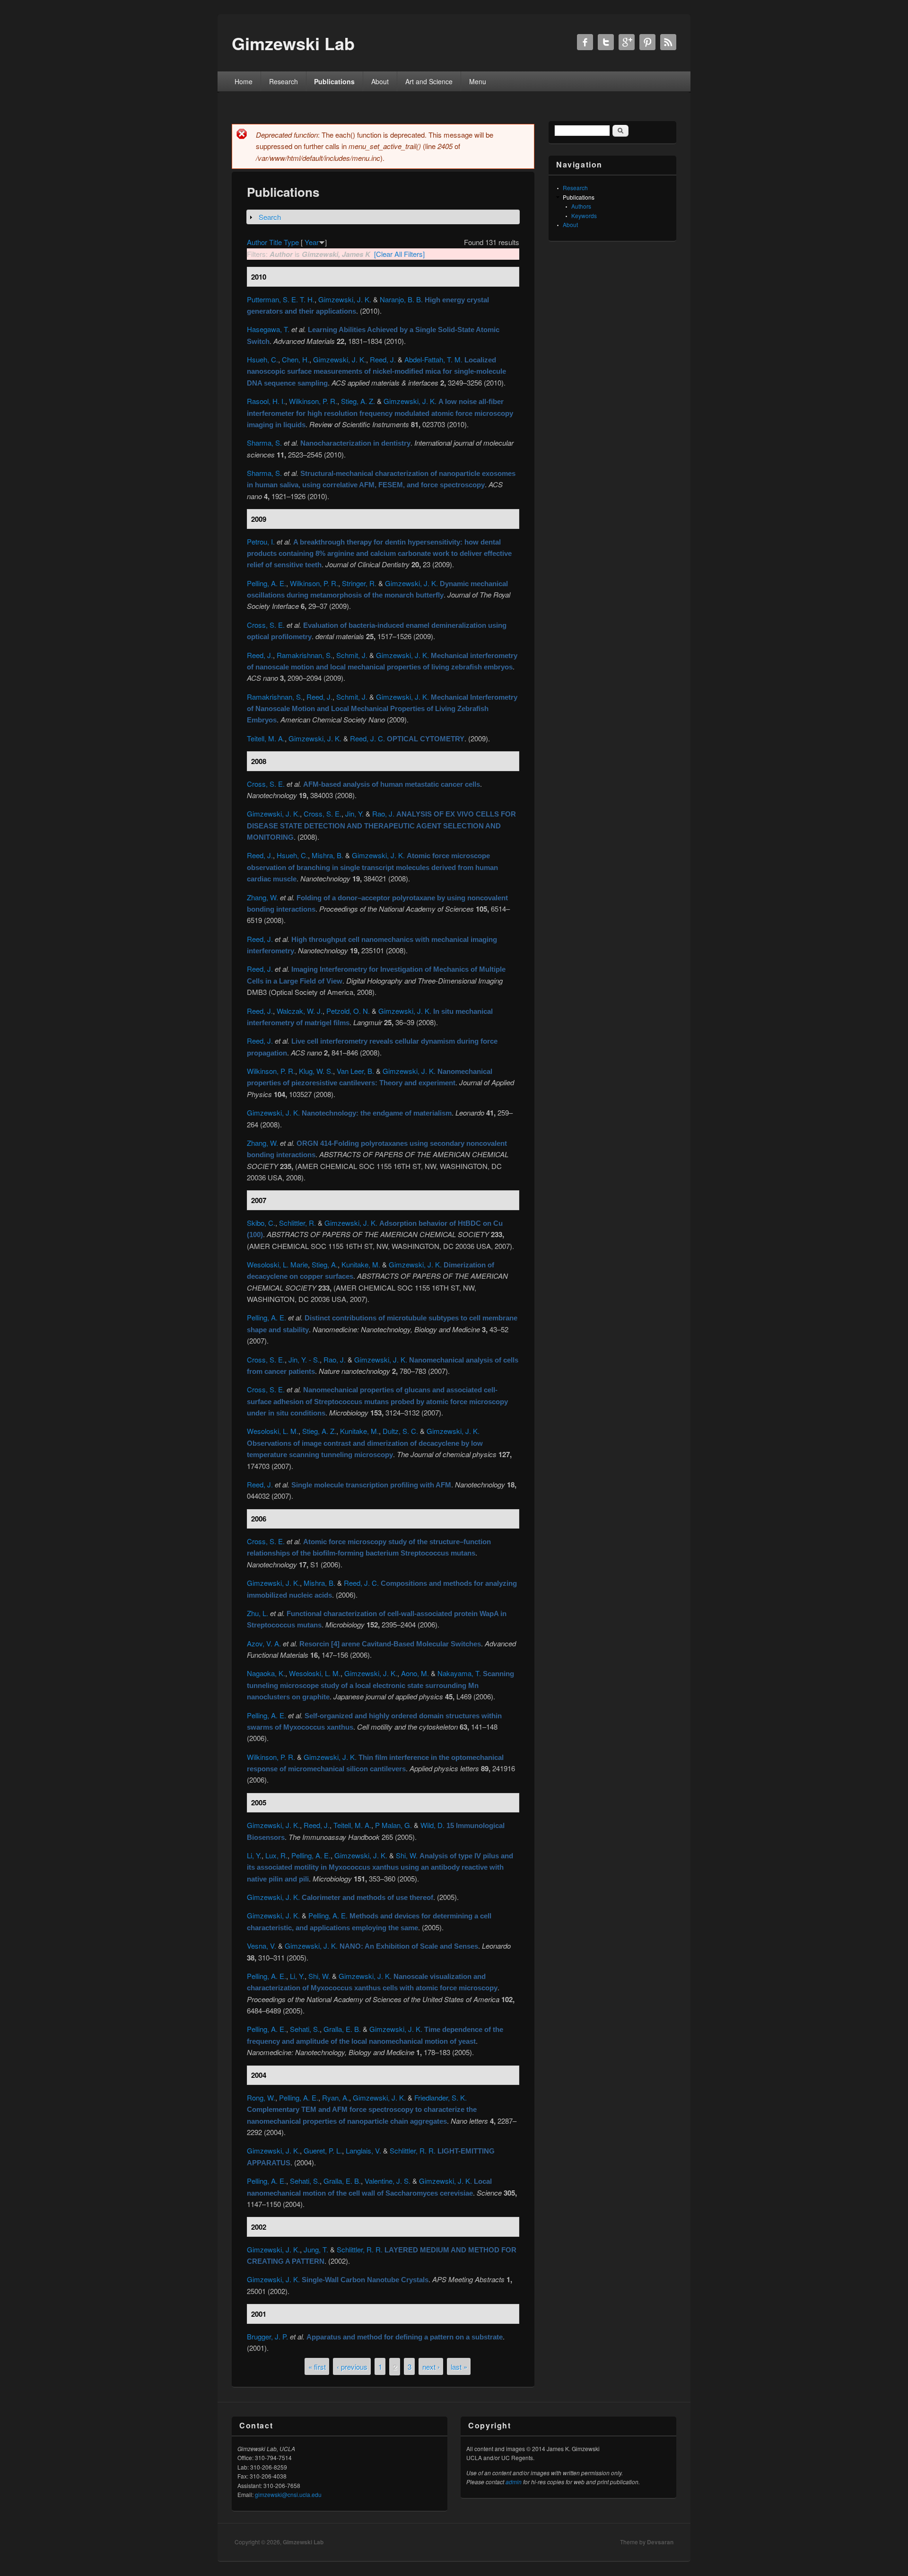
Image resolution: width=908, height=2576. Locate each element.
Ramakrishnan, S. (305, 655)
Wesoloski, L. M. (273, 1431)
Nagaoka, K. (266, 1673)
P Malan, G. (393, 1825)
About (380, 81)
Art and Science (429, 81)
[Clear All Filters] (399, 254)
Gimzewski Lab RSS (668, 42)
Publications (334, 81)
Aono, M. (415, 1673)
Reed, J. (383, 359)
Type (291, 242)
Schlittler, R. (297, 1223)
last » (459, 2366)
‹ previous (352, 2366)
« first (317, 2366)
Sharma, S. (264, 443)
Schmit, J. (352, 655)
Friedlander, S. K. (441, 2097)
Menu (478, 81)
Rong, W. (261, 2097)
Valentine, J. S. (388, 2181)
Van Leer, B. (355, 1071)
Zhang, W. (262, 897)
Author (257, 242)
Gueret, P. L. (323, 2150)
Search (270, 217)
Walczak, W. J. (300, 1011)
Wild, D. (432, 1825)
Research (284, 81)
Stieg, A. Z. (358, 401)
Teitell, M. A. (266, 738)
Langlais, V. (363, 2150)
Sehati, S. (305, 2029)
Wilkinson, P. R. (313, 401)
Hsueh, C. (262, 359)
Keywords (584, 215)
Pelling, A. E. (266, 583)
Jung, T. (316, 2249)
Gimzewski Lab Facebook (585, 42)
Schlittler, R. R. (413, 2150)
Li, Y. (254, 1855)
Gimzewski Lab (303, 2542)
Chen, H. (296, 359)
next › (431, 2366)
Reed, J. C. (367, 738)
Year (312, 242)
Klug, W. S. (316, 1071)
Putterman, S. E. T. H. (281, 299)
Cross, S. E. (266, 625)
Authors (581, 206)
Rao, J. (383, 813)
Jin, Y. (354, 813)
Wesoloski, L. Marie (277, 1264)
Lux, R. (276, 1855)
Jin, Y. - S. (304, 1359)
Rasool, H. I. (266, 401)
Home (244, 81)
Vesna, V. (262, 1946)
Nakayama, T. (459, 1673)
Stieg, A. (325, 1264)
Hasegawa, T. (268, 329)
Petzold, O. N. (348, 1011)
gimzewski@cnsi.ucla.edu (288, 2494)
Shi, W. (407, 1855)
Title (275, 242)
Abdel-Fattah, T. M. (433, 359)
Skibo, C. (261, 1223)
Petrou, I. (261, 541)
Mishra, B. (327, 855)
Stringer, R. (359, 583)
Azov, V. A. (264, 1643)
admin (514, 2482)
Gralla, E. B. (342, 2029)
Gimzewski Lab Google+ (627, 42)
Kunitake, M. (361, 1264)
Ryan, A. (336, 2097)
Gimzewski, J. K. (345, 299)
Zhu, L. (258, 1613)
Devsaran (660, 2542)
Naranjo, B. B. (401, 299)
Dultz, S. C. (400, 1431)
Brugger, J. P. (267, 2336)
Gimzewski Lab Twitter (606, 42)
